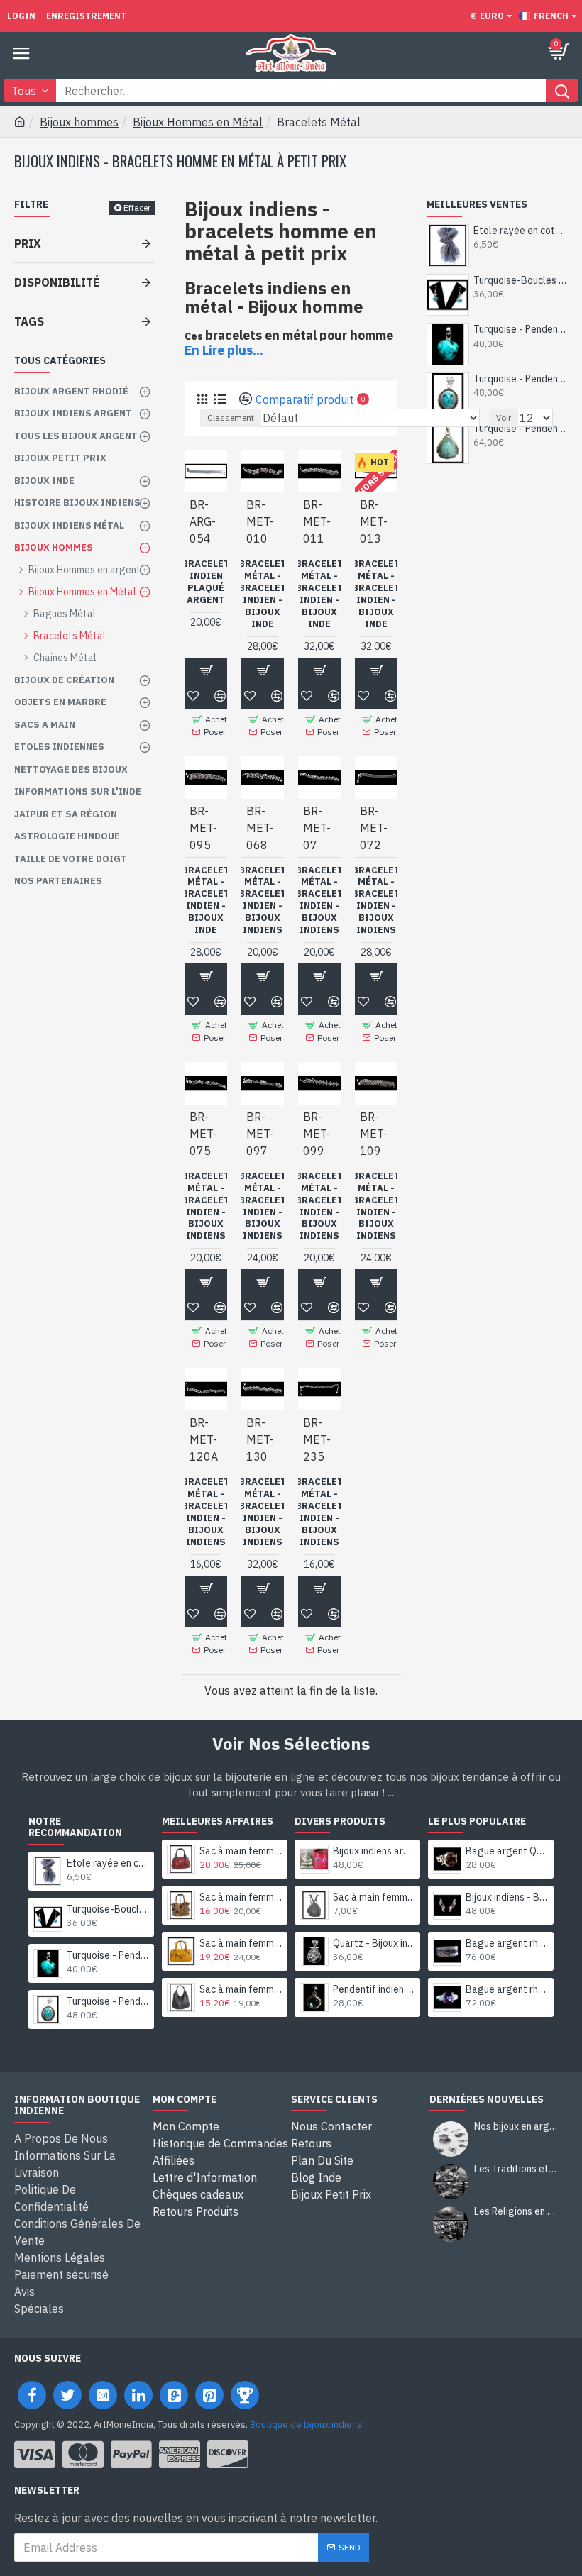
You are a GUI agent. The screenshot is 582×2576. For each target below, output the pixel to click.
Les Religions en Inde (516, 2212)
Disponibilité (57, 282)
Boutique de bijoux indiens (306, 2425)
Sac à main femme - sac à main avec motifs (241, 1851)
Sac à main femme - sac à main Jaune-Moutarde (241, 1943)
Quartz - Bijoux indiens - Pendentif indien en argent (374, 1943)
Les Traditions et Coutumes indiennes (516, 2169)
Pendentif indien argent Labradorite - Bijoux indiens (374, 1989)
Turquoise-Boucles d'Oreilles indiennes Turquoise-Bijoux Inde (521, 280)
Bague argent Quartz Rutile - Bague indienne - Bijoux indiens (507, 1851)
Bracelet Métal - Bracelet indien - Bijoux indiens (263, 900)
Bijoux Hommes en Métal (198, 122)
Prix (28, 243)
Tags (29, 321)
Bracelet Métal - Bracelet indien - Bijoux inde (263, 594)
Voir (504, 418)
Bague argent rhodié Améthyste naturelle (507, 1943)
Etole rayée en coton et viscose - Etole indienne (521, 231)
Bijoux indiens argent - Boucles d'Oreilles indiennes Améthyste (374, 1851)
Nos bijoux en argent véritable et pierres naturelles (516, 2127)
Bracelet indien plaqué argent (206, 582)
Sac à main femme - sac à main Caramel (241, 1897)
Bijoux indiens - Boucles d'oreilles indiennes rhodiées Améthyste (507, 1897)
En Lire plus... (224, 350)
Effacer (137, 208)
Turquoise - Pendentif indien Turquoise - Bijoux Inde (521, 329)
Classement (231, 418)
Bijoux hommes (79, 122)
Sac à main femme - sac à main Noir (241, 1989)
